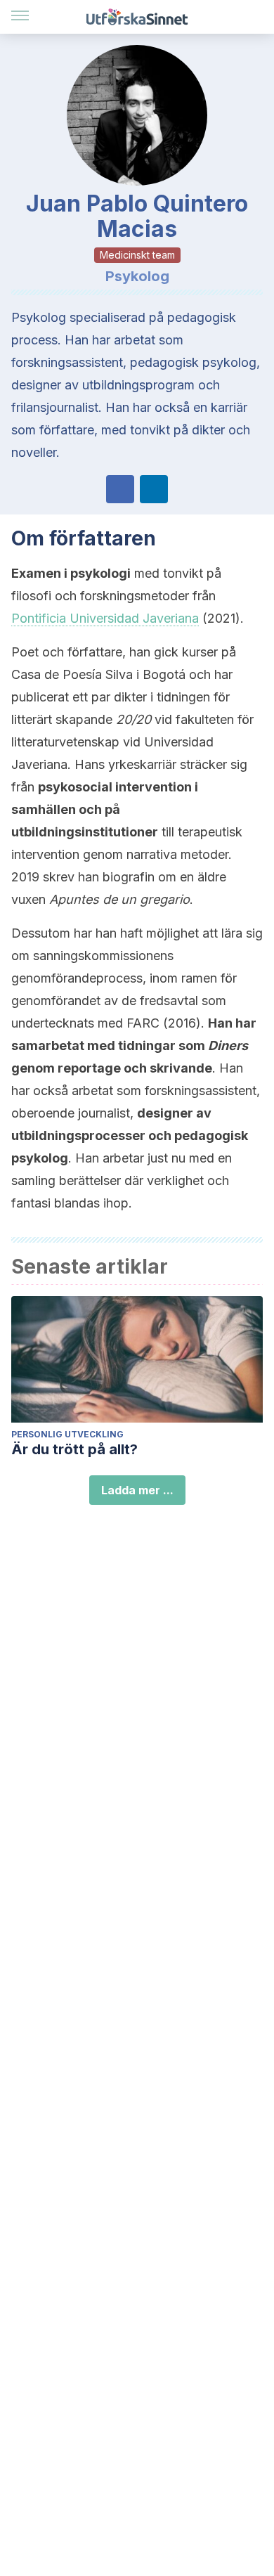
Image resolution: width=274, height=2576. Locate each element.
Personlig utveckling (67, 1434)
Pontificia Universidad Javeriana (105, 618)
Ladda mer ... (137, 1490)
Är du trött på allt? (74, 1449)
